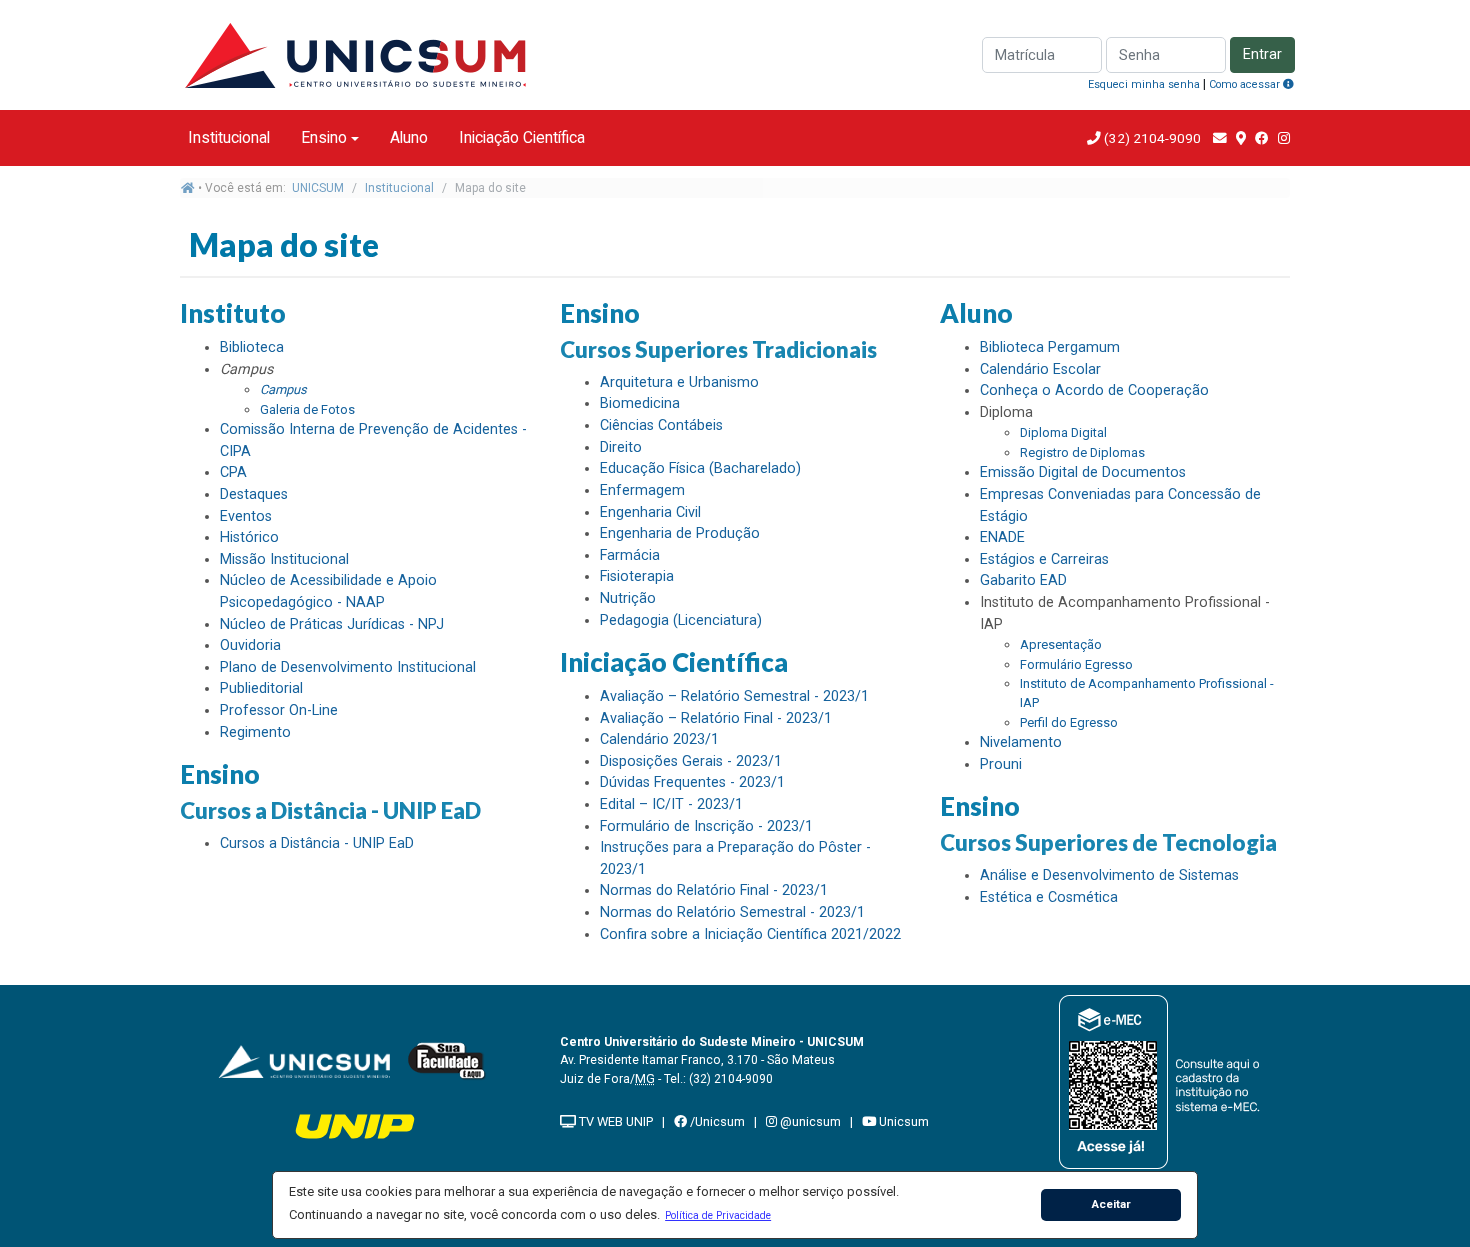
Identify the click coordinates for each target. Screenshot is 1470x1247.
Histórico (249, 537)
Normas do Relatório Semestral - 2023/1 (732, 912)
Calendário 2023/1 (659, 739)
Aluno (409, 137)
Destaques (254, 494)
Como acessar (1246, 84)
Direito (621, 447)
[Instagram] (1284, 138)
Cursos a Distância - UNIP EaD (317, 843)
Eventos (246, 516)
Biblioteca (252, 347)
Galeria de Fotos (307, 409)
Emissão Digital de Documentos (1083, 472)
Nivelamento (1021, 742)
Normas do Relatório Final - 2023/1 (714, 890)
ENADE (1002, 537)
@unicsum (809, 1121)
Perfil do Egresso (1069, 722)
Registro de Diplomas (1082, 452)
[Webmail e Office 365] (1220, 138)
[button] (718, 1215)
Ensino (324, 137)
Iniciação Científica (522, 137)
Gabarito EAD (1023, 580)
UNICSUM (318, 188)
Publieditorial (261, 688)
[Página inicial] (188, 188)
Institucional (229, 137)
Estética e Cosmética (1049, 897)
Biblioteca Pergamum (1050, 347)
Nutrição (628, 598)
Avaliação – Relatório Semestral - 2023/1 (734, 696)
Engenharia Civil (650, 512)
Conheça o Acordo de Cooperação (1094, 390)
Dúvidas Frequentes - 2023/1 (692, 782)
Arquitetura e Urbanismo (679, 382)
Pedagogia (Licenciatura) (681, 620)
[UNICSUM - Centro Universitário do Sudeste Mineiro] (304, 1060)
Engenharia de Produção (680, 533)
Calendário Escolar (1040, 369)
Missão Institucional (284, 559)
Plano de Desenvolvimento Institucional (348, 667)
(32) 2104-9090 (1151, 138)
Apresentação (1061, 644)
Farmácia (630, 555)
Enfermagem (642, 490)
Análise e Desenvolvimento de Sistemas (1109, 875)
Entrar (1262, 54)
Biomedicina (640, 403)
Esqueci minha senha (1144, 84)
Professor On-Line (279, 710)
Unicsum (902, 1121)
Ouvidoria (250, 645)
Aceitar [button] (1111, 1204)
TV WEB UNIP (614, 1121)
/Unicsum (716, 1121)
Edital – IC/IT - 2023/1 (671, 804)
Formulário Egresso (1076, 664)
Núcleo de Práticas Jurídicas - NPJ (332, 624)
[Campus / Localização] (1241, 138)
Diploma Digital (1063, 432)
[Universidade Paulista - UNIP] (355, 1125)
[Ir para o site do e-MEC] (1162, 1081)
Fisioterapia (637, 576)
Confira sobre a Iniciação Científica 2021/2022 (750, 934)
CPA (233, 472)
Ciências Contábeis (661, 425)
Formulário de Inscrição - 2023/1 (706, 826)
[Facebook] (1262, 138)
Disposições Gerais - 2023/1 (691, 761)
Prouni (1001, 764)
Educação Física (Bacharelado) (700, 468)
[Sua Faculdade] (447, 1060)
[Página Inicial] (355, 53)
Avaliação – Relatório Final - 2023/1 (716, 718)
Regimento (255, 732)
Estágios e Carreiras (1044, 559)
